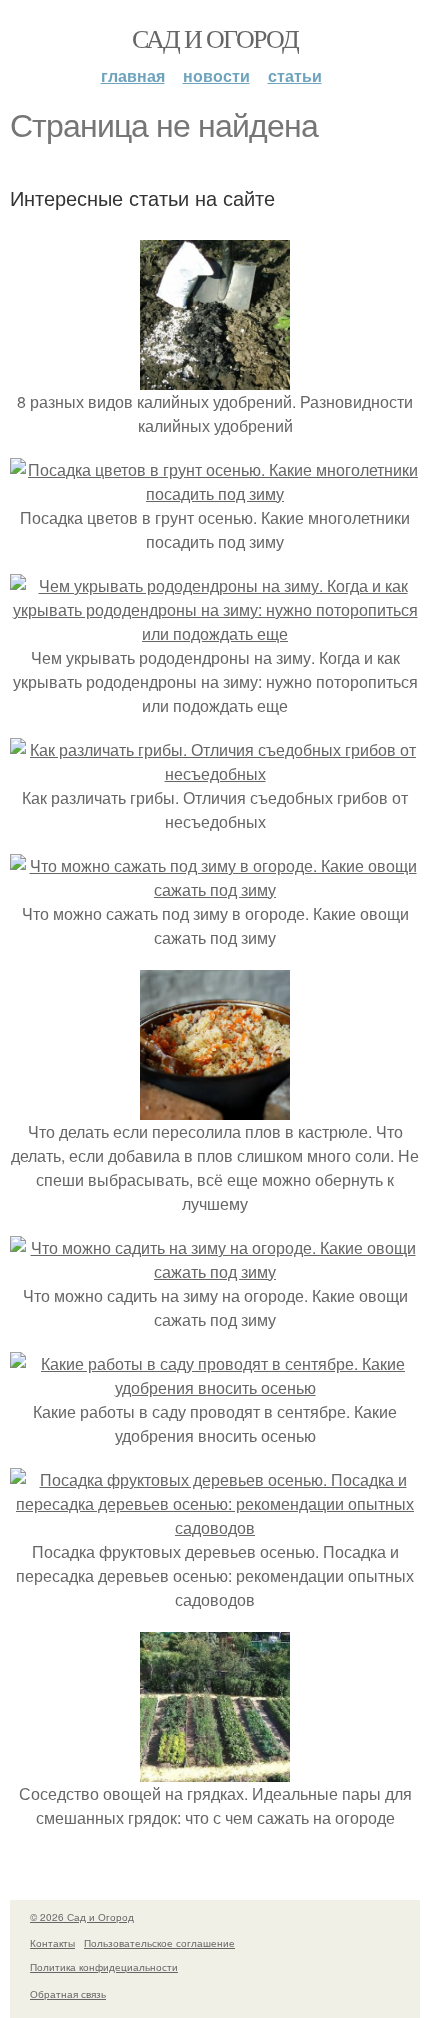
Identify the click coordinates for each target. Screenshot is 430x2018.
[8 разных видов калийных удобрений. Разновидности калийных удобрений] (215, 377)
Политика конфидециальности (104, 1967)
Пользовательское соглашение (159, 1943)
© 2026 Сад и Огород (82, 1917)
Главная (133, 75)
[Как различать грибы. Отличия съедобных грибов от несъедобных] (215, 773)
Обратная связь (68, 1994)
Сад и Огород (215, 38)
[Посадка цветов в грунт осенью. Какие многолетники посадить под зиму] (215, 493)
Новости (216, 75)
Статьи (295, 75)
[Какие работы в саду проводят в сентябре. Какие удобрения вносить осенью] (215, 1387)
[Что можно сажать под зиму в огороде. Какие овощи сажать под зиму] (215, 889)
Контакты (52, 1943)
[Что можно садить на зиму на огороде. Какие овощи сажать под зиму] (215, 1271)
